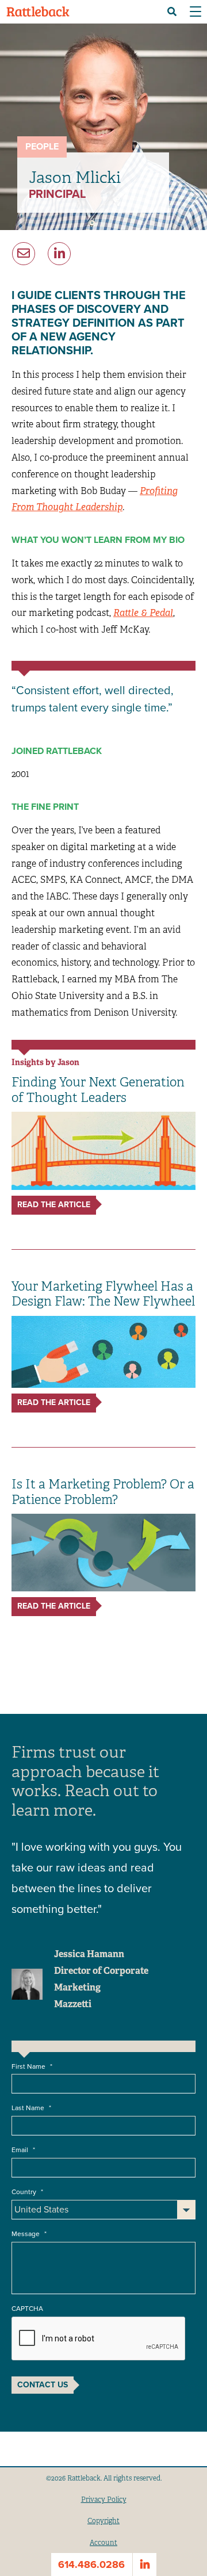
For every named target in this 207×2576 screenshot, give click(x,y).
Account (103, 2543)
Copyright (103, 2521)
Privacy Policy (104, 2500)
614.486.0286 (91, 2564)
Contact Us (43, 2385)
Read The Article (54, 1205)
